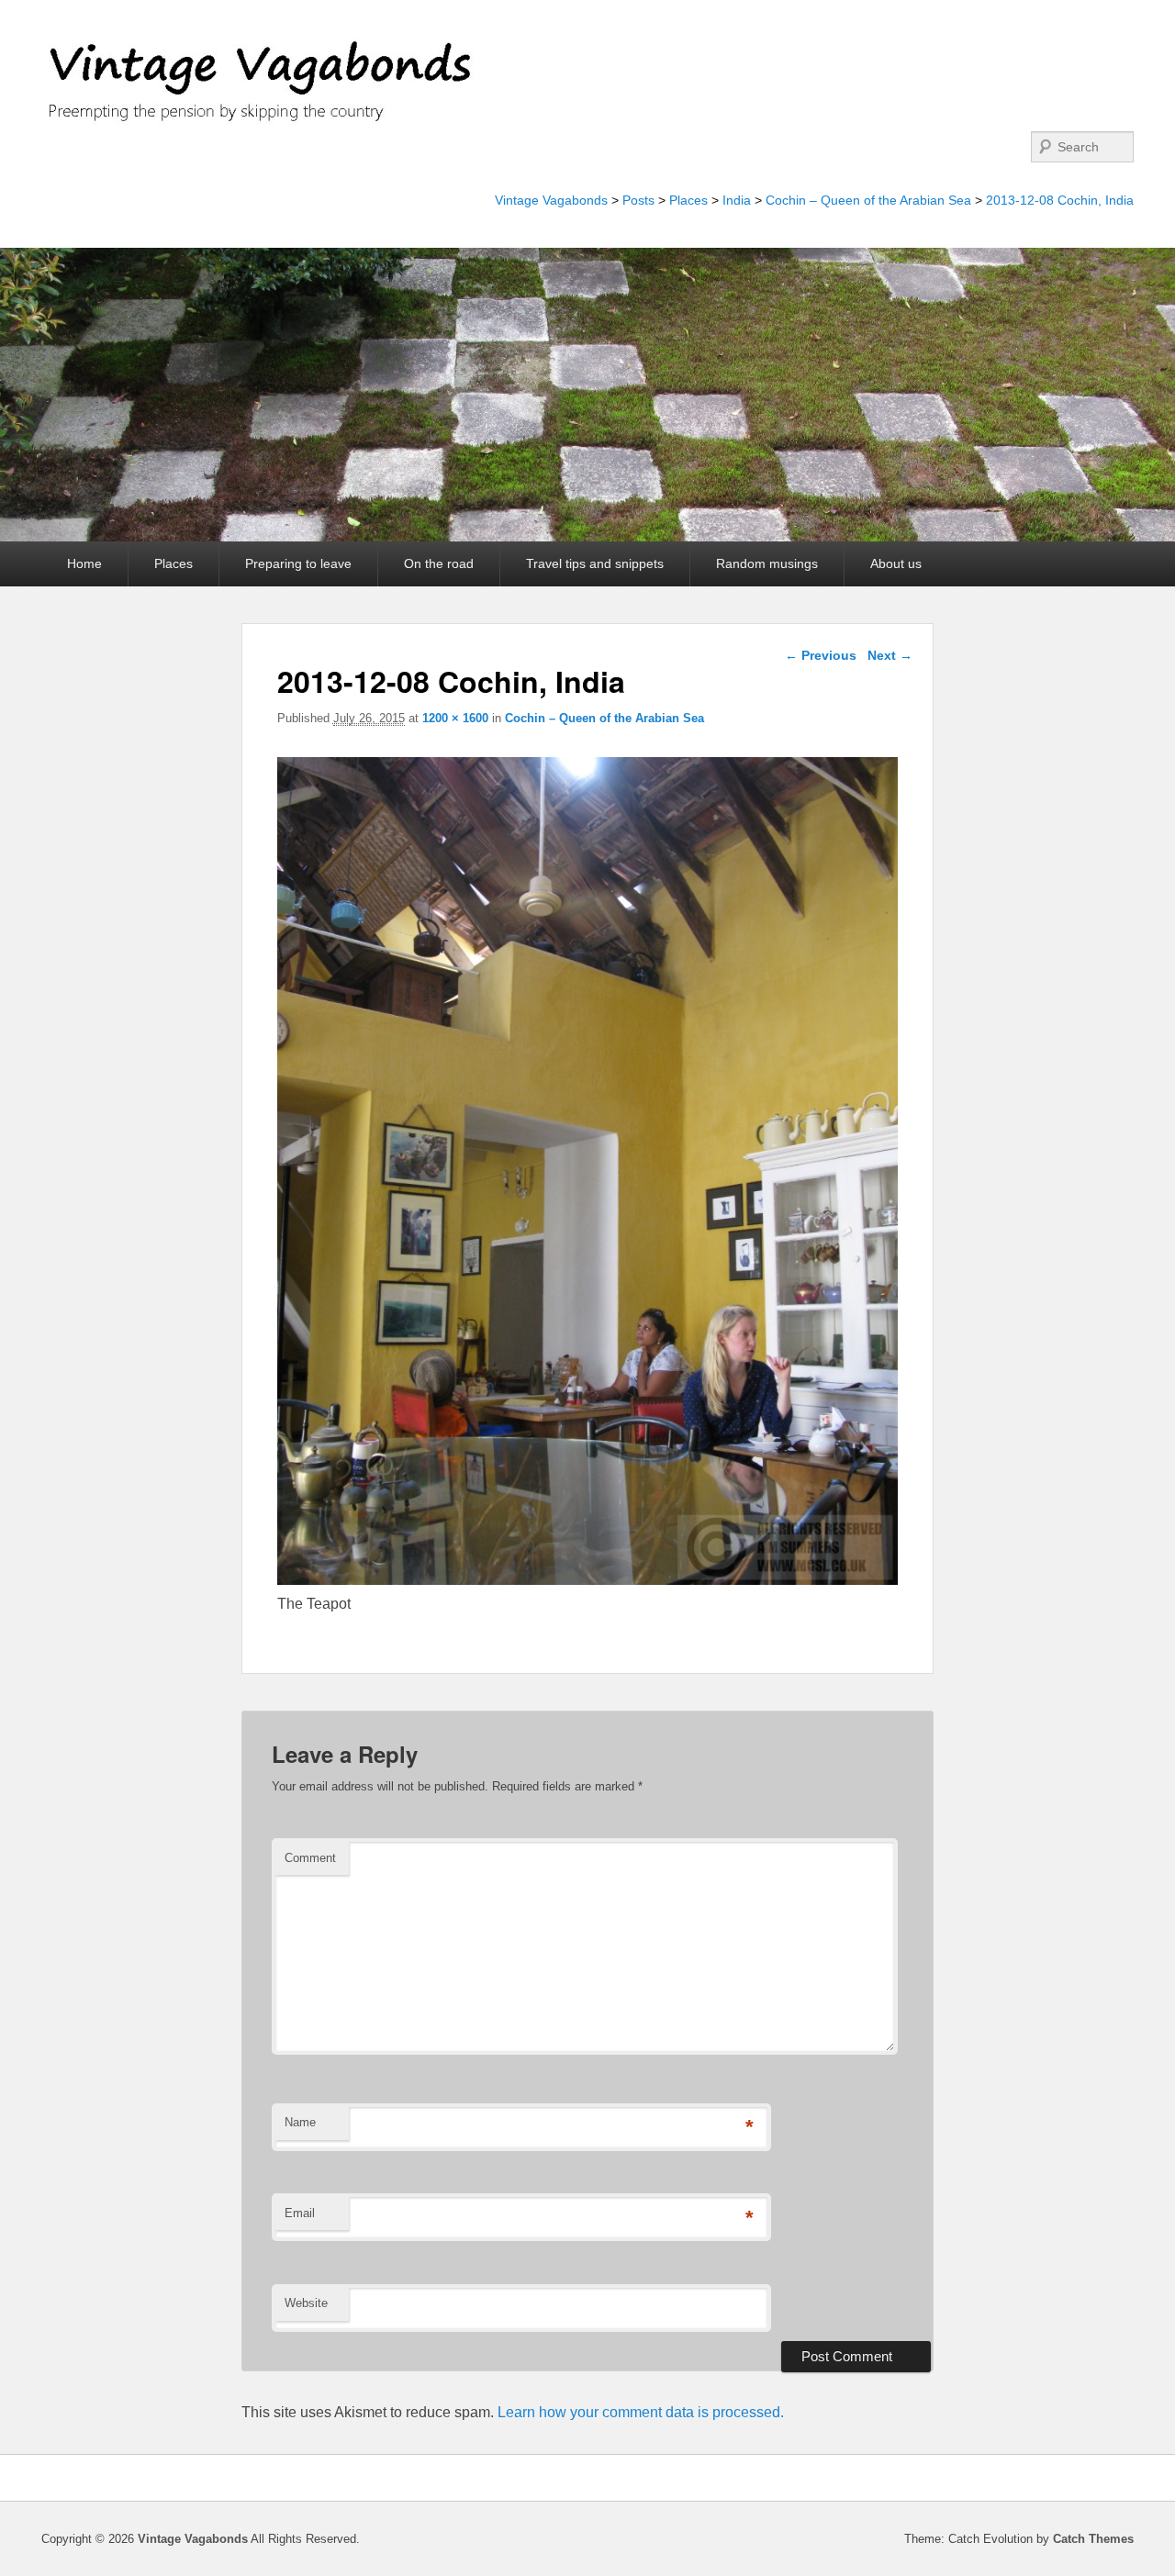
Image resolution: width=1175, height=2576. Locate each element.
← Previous (821, 655)
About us (896, 563)
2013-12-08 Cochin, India (1060, 200)
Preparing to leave (298, 563)
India (737, 200)
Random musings (767, 563)
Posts (638, 200)
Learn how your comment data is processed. (641, 2412)
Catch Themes (1093, 2539)
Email (300, 2213)
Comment (310, 1858)
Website (306, 2303)
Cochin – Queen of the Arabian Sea (868, 200)
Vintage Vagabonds (551, 200)
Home (84, 563)
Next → (890, 655)
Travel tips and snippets (595, 563)
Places (688, 200)
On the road (439, 563)
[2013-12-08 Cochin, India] (588, 1580)
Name (300, 2122)
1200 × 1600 (455, 718)
